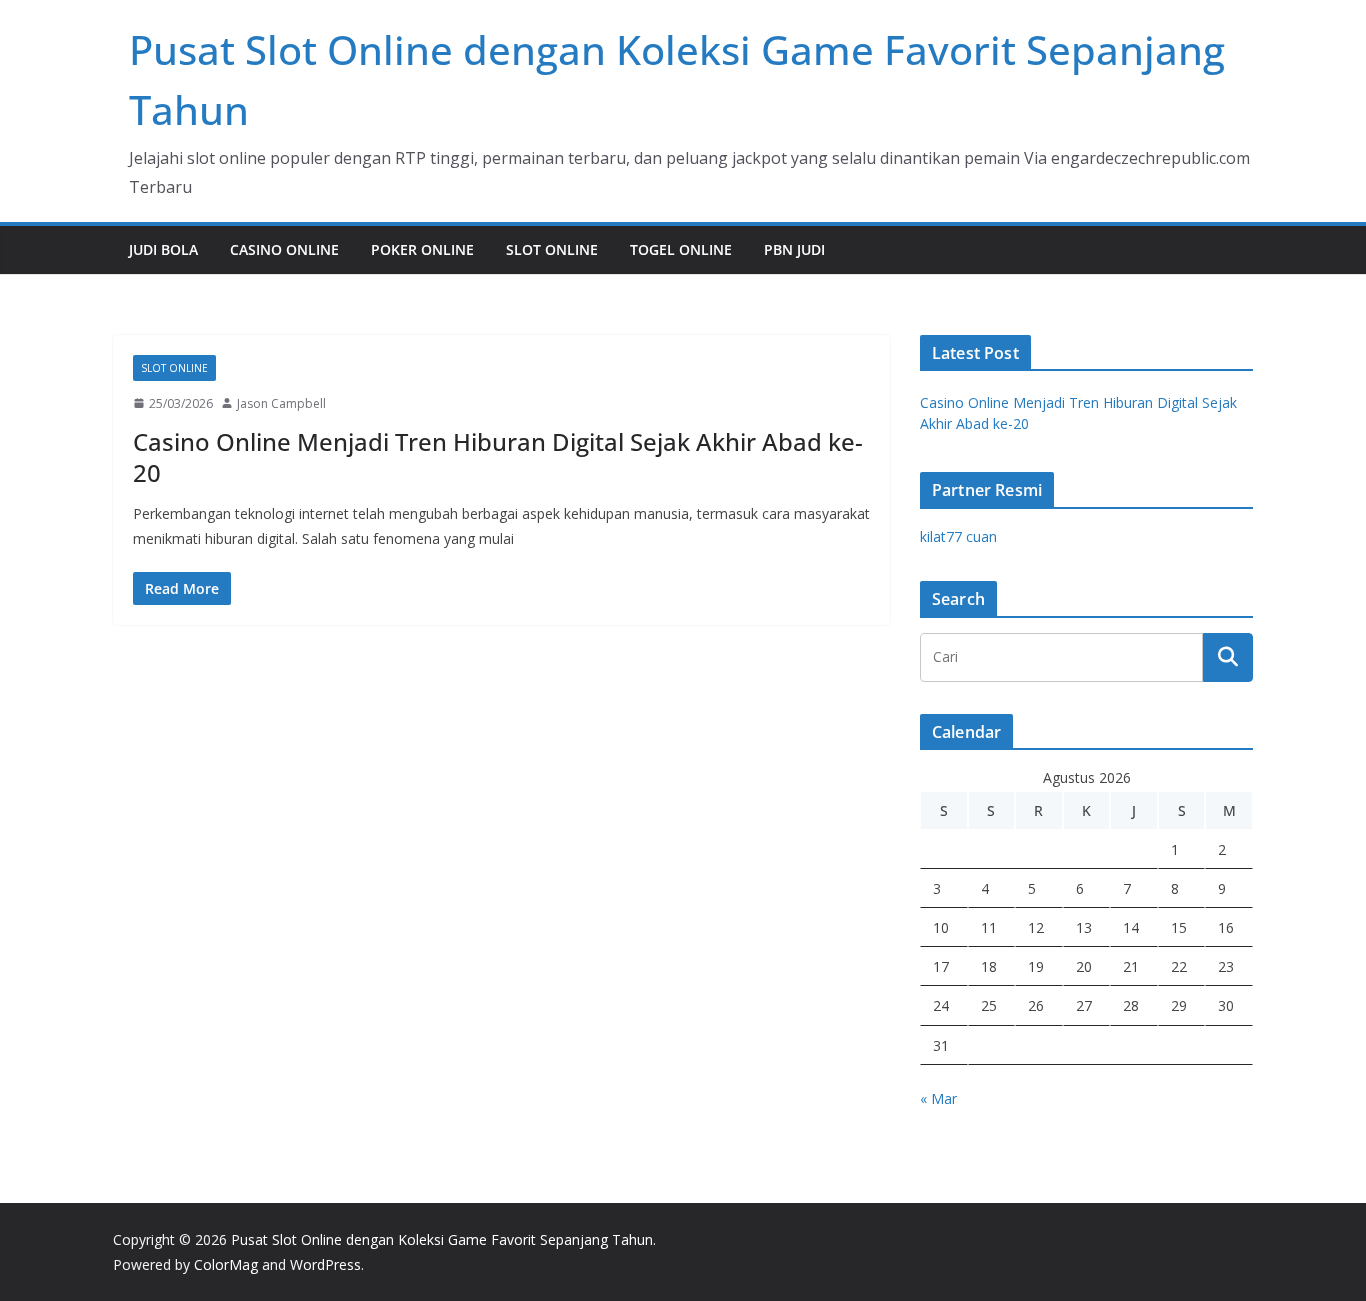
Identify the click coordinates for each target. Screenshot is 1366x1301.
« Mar (938, 1098)
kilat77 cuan (958, 536)
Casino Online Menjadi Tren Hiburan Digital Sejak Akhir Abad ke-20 (498, 457)
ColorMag (226, 1264)
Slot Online (552, 249)
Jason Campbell (281, 403)
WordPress (325, 1264)
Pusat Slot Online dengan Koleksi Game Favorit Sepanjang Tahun (442, 1239)
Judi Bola (163, 249)
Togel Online (681, 249)
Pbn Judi (794, 249)
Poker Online (422, 249)
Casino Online (284, 249)
